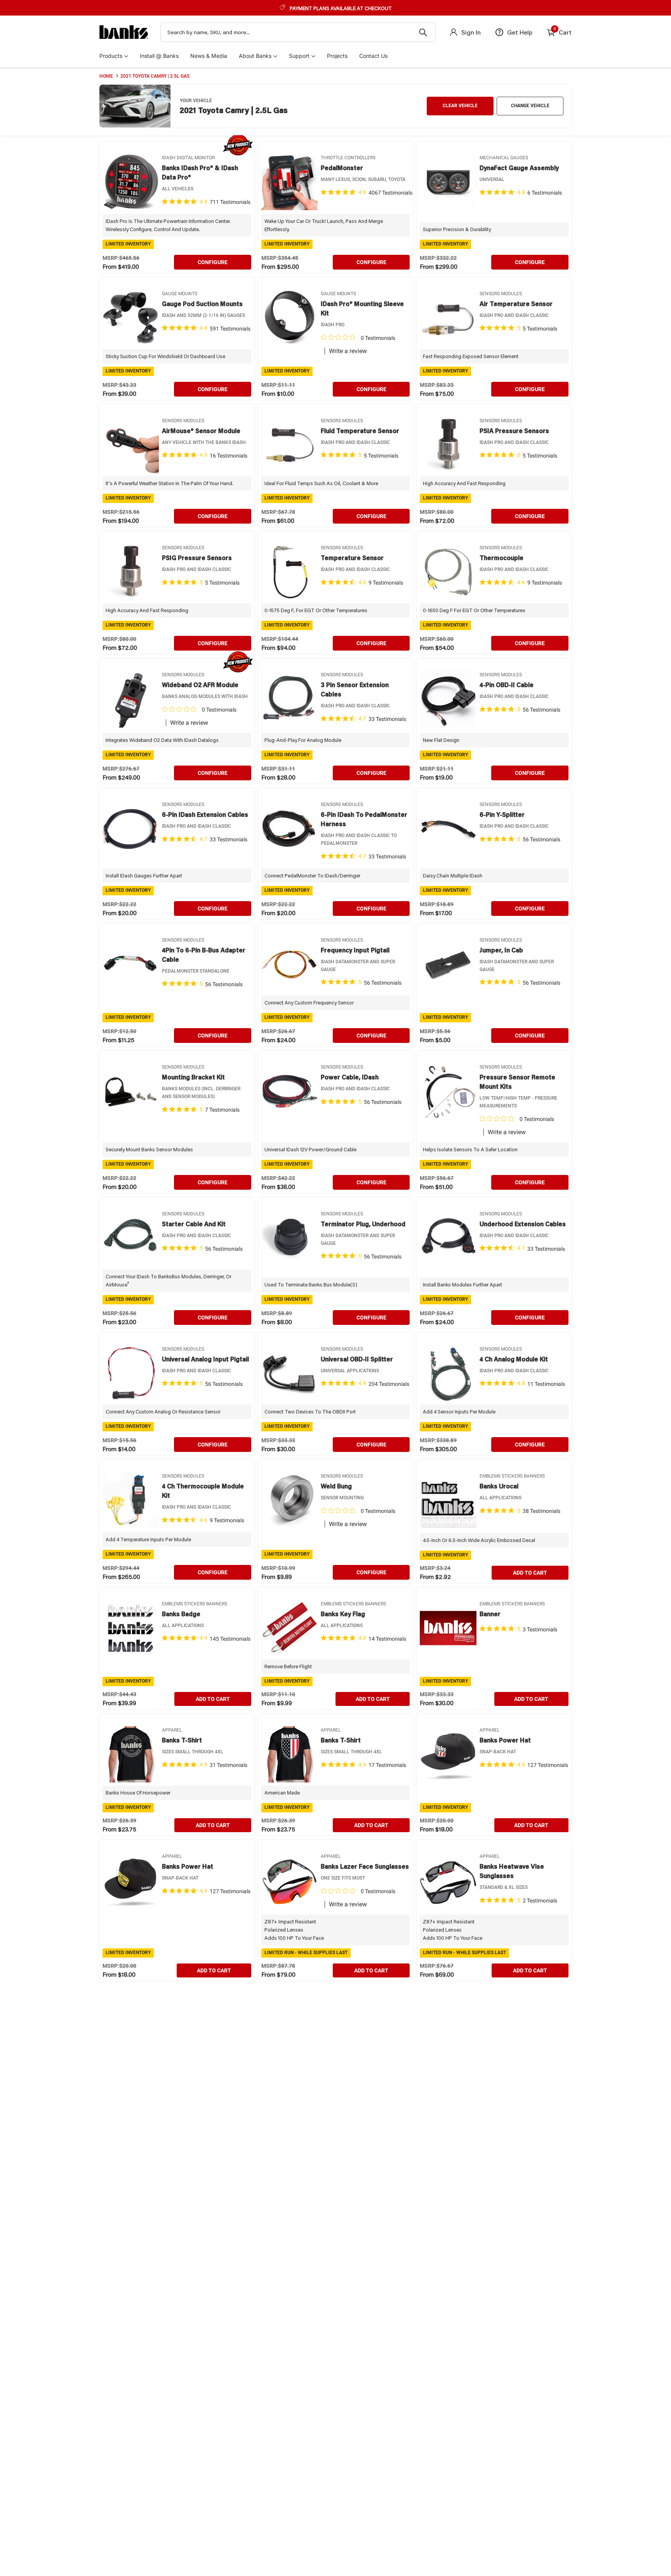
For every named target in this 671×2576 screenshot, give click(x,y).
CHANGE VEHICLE (530, 106)
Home (106, 76)
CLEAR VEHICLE (460, 106)
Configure (213, 262)
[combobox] (298, 32)
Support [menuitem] (299, 56)
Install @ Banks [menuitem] (159, 56)
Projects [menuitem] (337, 56)
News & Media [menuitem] (209, 56)
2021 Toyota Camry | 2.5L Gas (155, 76)
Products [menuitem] (111, 56)
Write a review (348, 351)
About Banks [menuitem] (255, 56)
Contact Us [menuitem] (373, 56)
